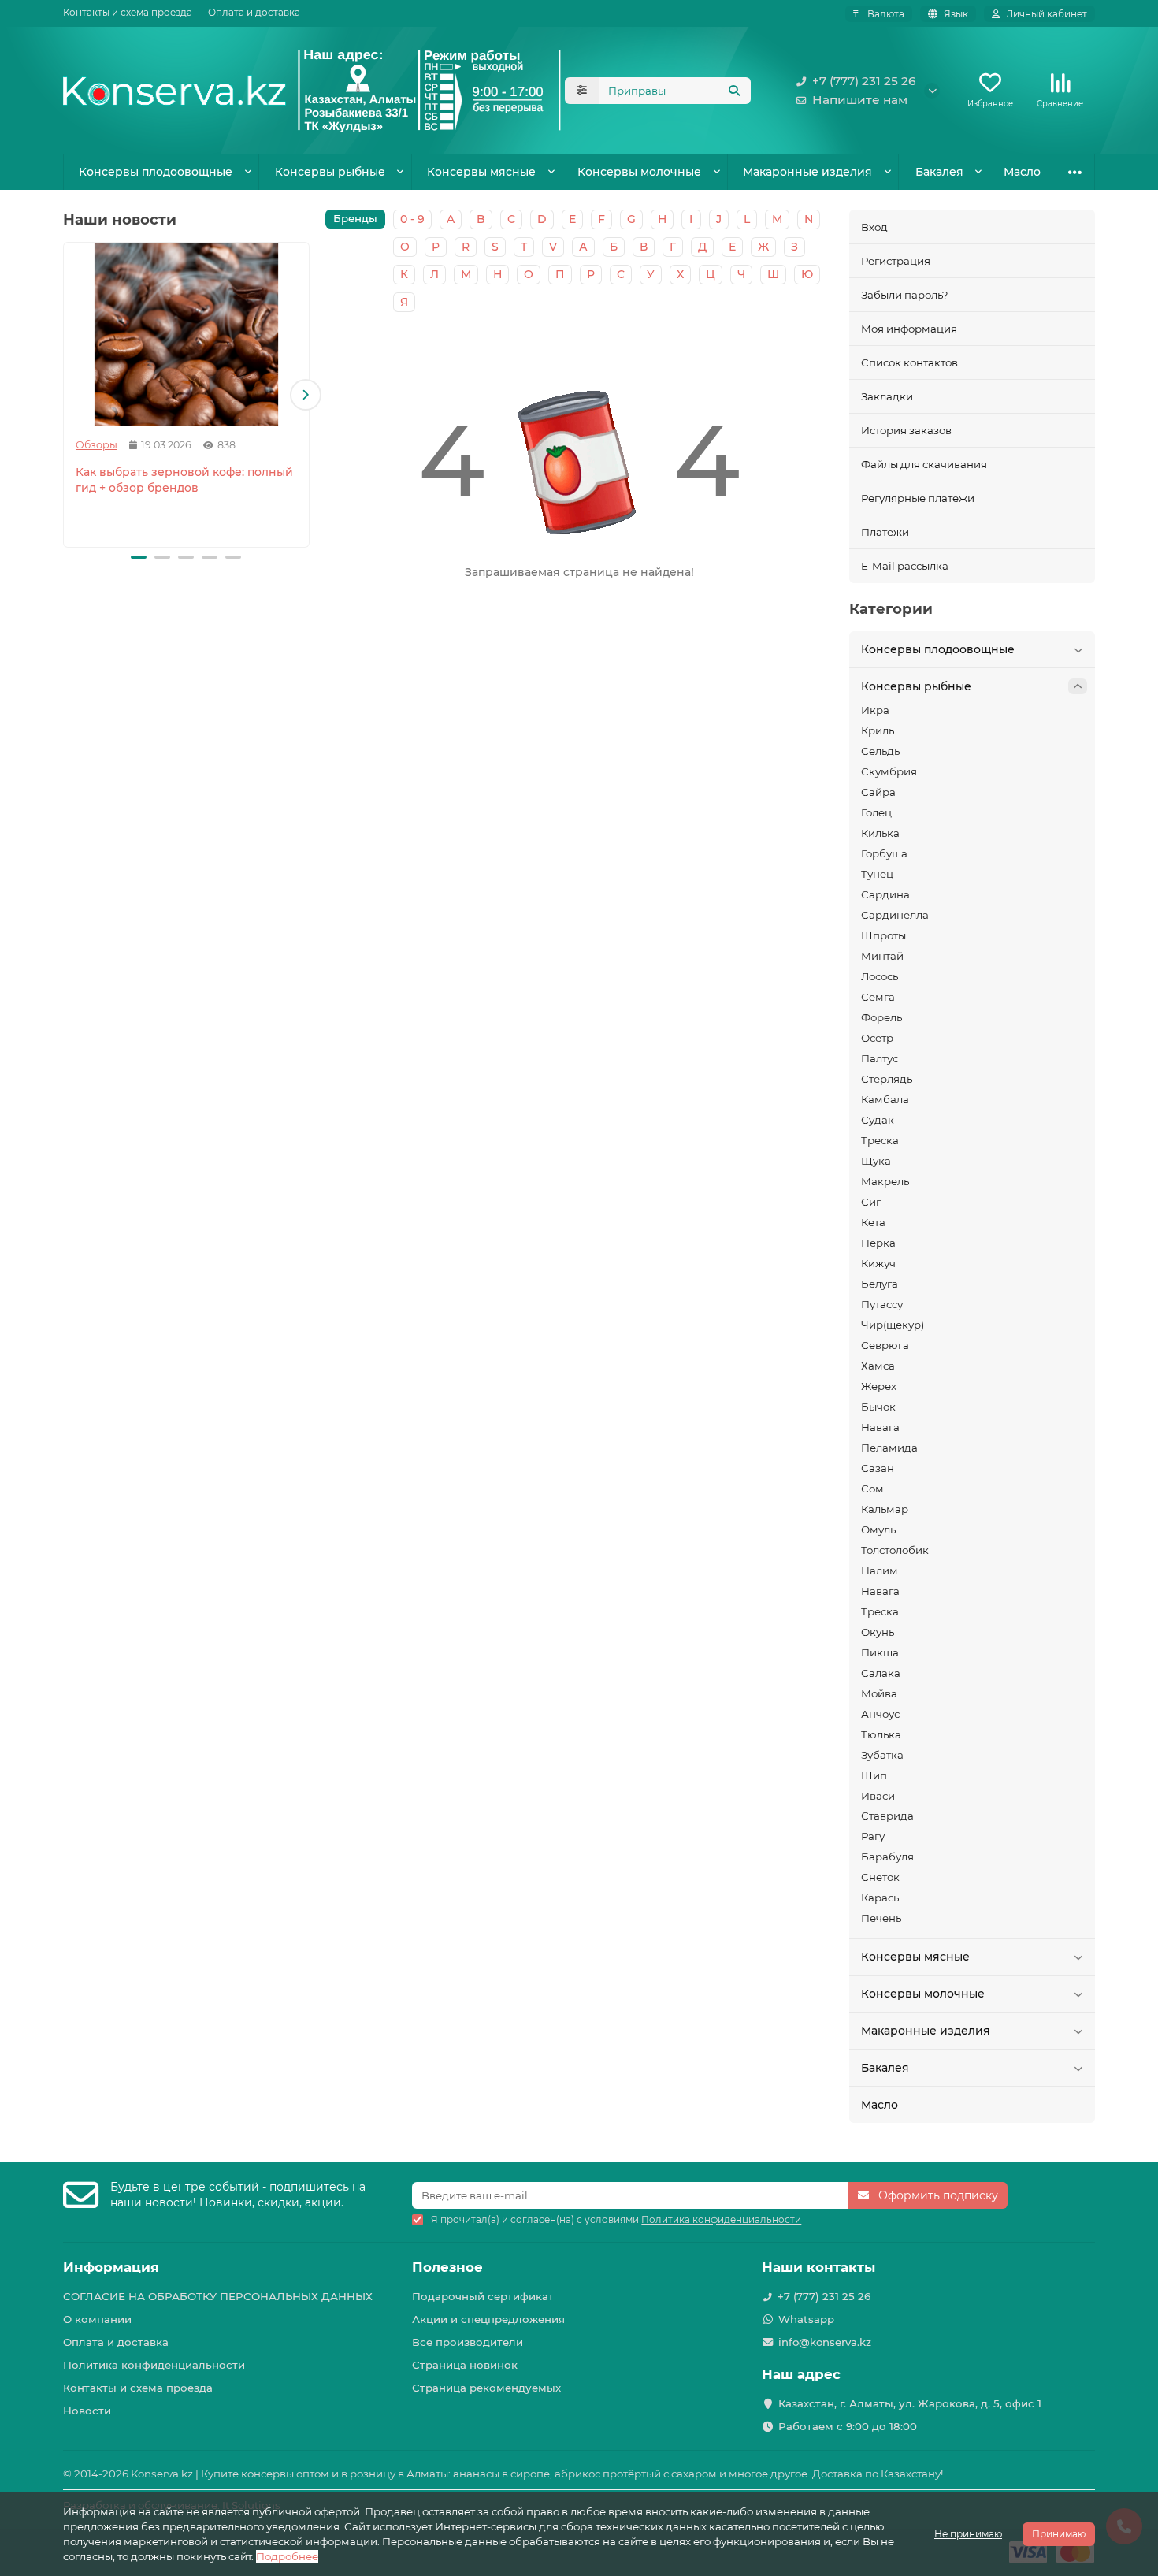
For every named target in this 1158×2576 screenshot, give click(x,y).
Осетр (877, 1038)
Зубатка (882, 1755)
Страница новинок (465, 2365)
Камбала (885, 1099)
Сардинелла (895, 915)
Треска (880, 1140)
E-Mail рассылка (905, 566)
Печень (881, 1918)
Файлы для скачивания (924, 464)
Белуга (880, 1284)
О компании (97, 2319)
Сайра (878, 792)
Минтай (882, 956)
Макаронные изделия (807, 172)
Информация (111, 2267)
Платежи (885, 532)
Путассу (882, 1304)
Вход (874, 227)
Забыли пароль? (905, 295)
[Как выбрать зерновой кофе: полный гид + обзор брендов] (186, 335)
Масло (1022, 172)
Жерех (879, 1386)
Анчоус (880, 1714)
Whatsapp (806, 2319)
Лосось (880, 976)
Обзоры (96, 445)
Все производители (468, 2342)
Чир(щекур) (893, 1325)
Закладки (887, 396)
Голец (876, 812)
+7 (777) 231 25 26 (864, 81)
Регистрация (896, 261)
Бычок (878, 1407)
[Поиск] (734, 91)
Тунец (877, 874)
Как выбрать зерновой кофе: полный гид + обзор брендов (184, 480)
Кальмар (885, 1509)
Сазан (878, 1468)
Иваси (878, 1796)
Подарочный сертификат (483, 2296)
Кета (873, 1222)
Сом (872, 1489)
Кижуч (878, 1263)
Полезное (447, 2267)
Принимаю (1059, 2534)
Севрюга (885, 1345)
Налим (880, 1571)
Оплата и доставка (254, 12)
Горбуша (884, 853)
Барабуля (887, 1857)
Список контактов (909, 362)
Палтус (880, 1058)
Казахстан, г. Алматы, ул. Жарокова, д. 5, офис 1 (910, 2403)
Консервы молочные (639, 172)
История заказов (906, 430)
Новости (87, 2411)
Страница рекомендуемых (486, 2388)
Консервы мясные (481, 172)
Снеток (880, 1877)
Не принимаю (968, 2534)
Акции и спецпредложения (488, 2319)
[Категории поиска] (582, 91)
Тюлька (881, 1734)
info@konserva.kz (825, 2342)
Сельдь (880, 751)
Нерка (878, 1243)
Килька (880, 833)
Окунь (878, 1632)
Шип (874, 1775)
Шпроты (883, 935)
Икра (875, 710)
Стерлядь (887, 1079)
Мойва (879, 1693)
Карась (880, 1898)
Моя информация (909, 329)
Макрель (885, 1181)
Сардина (885, 894)
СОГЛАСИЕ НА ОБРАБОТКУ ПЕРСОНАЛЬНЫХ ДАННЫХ (218, 2296)
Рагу (873, 1836)
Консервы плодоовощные (156, 172)
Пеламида (889, 1448)
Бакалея (939, 172)
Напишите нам (860, 100)
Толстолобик (895, 1550)
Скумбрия (889, 771)
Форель (881, 1017)
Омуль (878, 1530)
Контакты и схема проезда (128, 12)
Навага (880, 1427)
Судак (878, 1120)
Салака (881, 1673)
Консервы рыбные (330, 172)
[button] (67, 395)
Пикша (880, 1652)
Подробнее (287, 2556)
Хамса (878, 1366)
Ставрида (887, 1816)
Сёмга (878, 997)
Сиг (871, 1202)
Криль (878, 730)
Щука (876, 1161)
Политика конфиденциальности (154, 2365)
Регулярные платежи (918, 498)
